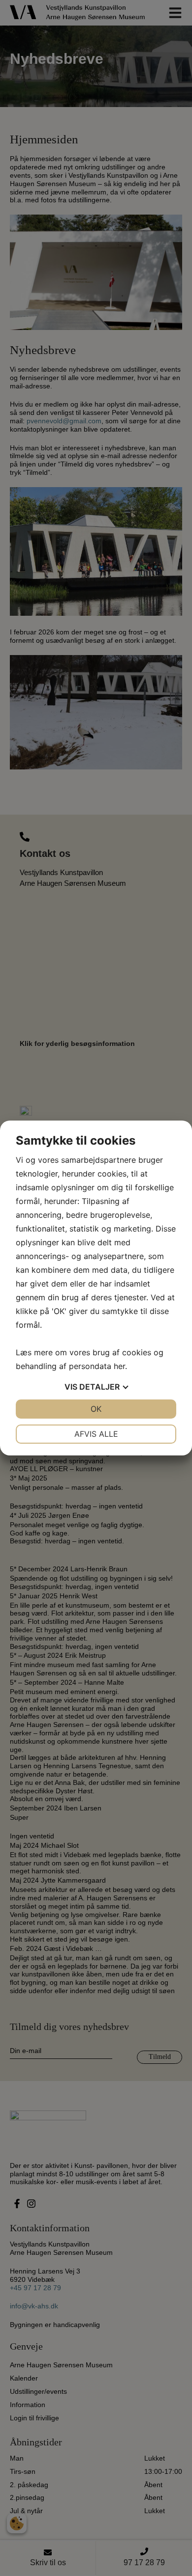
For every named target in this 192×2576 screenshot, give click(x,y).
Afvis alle (96, 1434)
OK (96, 1409)
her (119, 1366)
